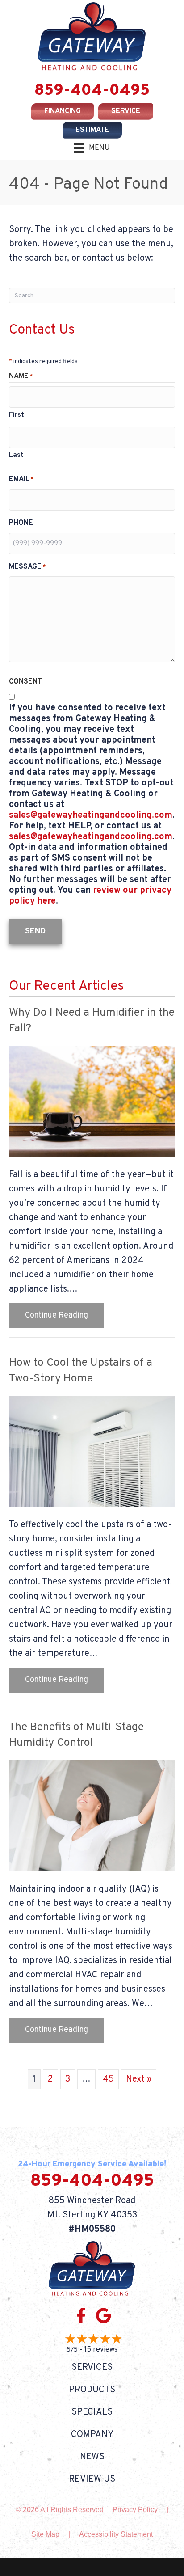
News (92, 2457)
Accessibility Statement (116, 2534)
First (17, 415)
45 (108, 2079)
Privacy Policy (135, 2510)
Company (92, 2435)
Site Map (45, 2534)
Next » (139, 2079)
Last (16, 455)
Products (92, 2390)
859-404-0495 (92, 91)
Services (92, 2368)
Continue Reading (65, 1315)
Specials (92, 2412)
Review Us (92, 2479)
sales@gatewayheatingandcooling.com (91, 815)
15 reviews (101, 2350)
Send (35, 931)
